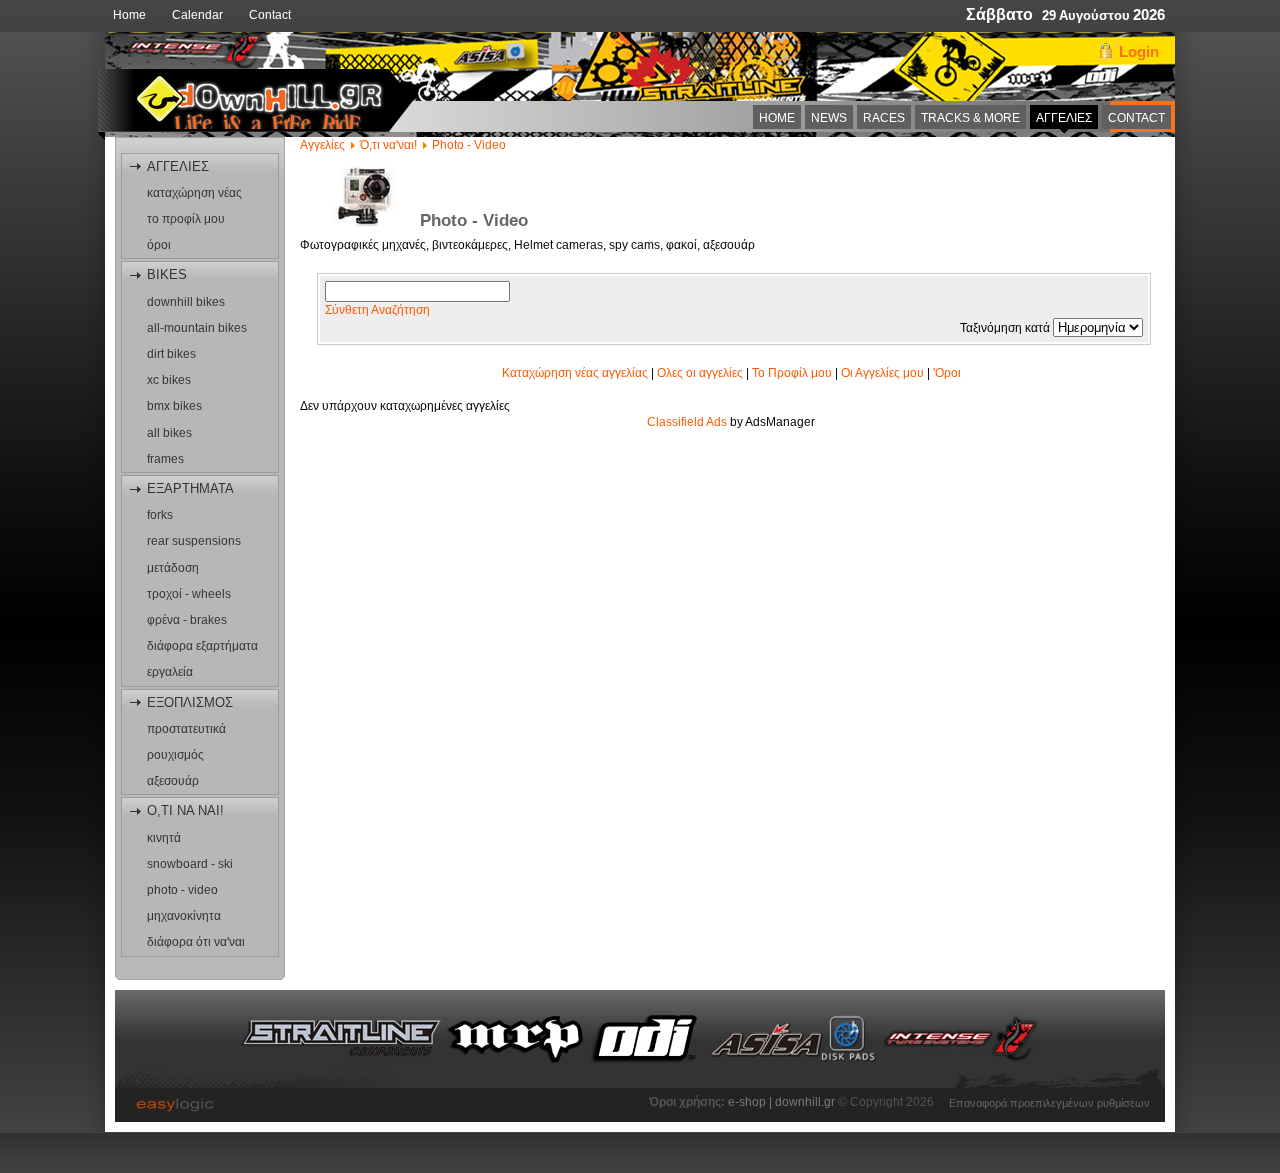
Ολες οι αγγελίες (700, 373)
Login (1139, 51)
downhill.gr (806, 1102)
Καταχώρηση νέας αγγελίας (575, 373)
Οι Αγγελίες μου (882, 373)
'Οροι (947, 373)
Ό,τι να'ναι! (388, 145)
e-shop (747, 1102)
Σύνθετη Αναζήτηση (377, 310)
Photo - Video (469, 145)
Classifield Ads (687, 422)
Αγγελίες (322, 145)
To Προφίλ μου (792, 373)
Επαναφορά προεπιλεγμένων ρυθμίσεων (1049, 1101)
